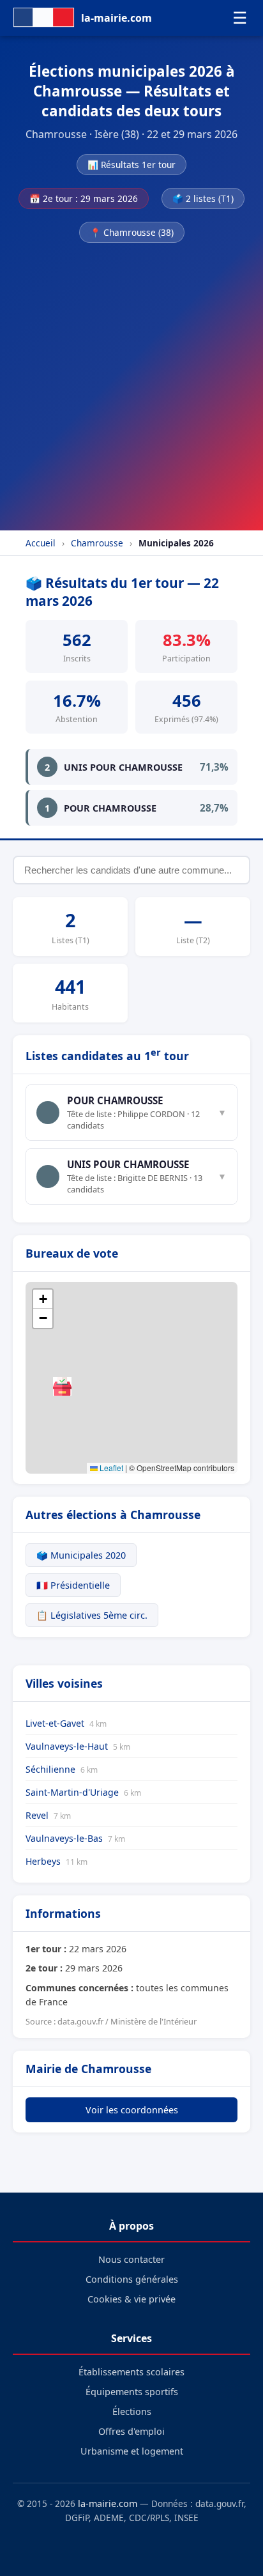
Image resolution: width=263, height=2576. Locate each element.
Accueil (41, 543)
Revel (48, 1815)
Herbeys (56, 1861)
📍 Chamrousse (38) (132, 232)
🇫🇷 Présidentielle (73, 1585)
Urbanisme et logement (132, 2451)
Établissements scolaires (131, 2372)
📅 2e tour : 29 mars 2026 (84, 198)
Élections (132, 2411)
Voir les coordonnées (132, 2110)
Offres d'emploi (131, 2431)
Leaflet (110, 1468)
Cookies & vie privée (131, 2299)
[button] (62, 1386)
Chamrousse (97, 543)
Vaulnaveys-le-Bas (75, 1838)
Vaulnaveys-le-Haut (78, 1746)
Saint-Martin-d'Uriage (83, 1792)
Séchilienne (62, 1769)
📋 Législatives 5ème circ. (92, 1615)
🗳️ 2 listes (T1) (203, 198)
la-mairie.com (108, 2503)
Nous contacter (131, 2259)
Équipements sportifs (132, 2392)
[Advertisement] (131, 383)
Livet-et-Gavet (66, 1723)
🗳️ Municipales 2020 (81, 1555)
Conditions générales (132, 2279)
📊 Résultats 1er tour (131, 165)
